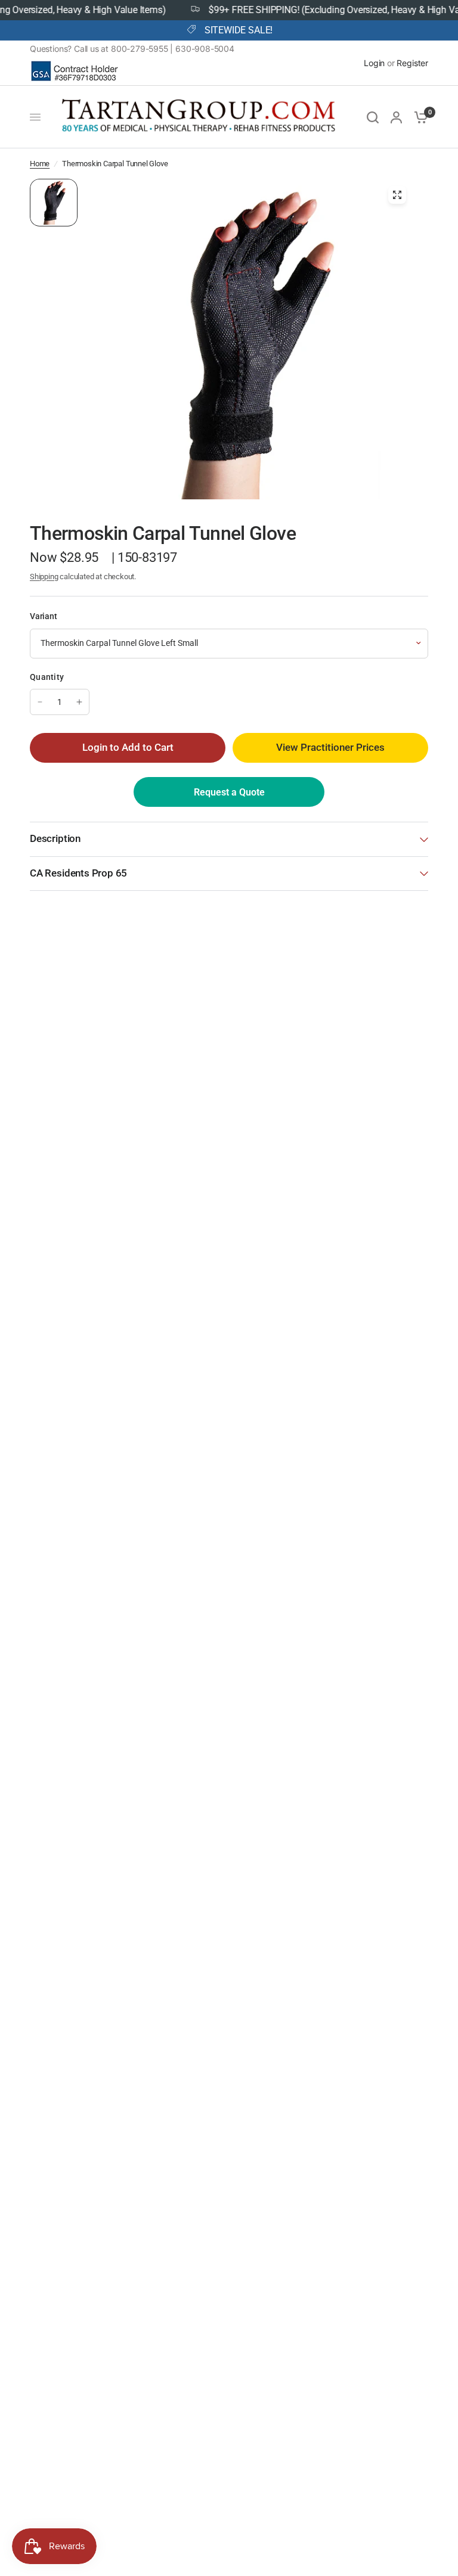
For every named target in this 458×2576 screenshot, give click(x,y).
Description (55, 839)
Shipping (44, 577)
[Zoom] (397, 195)
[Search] (373, 117)
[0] (418, 117)
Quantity (47, 677)
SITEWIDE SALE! (239, 30)
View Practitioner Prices (330, 748)
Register (412, 63)
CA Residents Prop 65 (78, 873)
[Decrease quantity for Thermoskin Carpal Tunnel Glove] (40, 702)
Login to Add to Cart (128, 748)
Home (40, 164)
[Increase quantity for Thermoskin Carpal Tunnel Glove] (79, 702)
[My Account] (396, 117)
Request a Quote (229, 792)
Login (374, 63)
